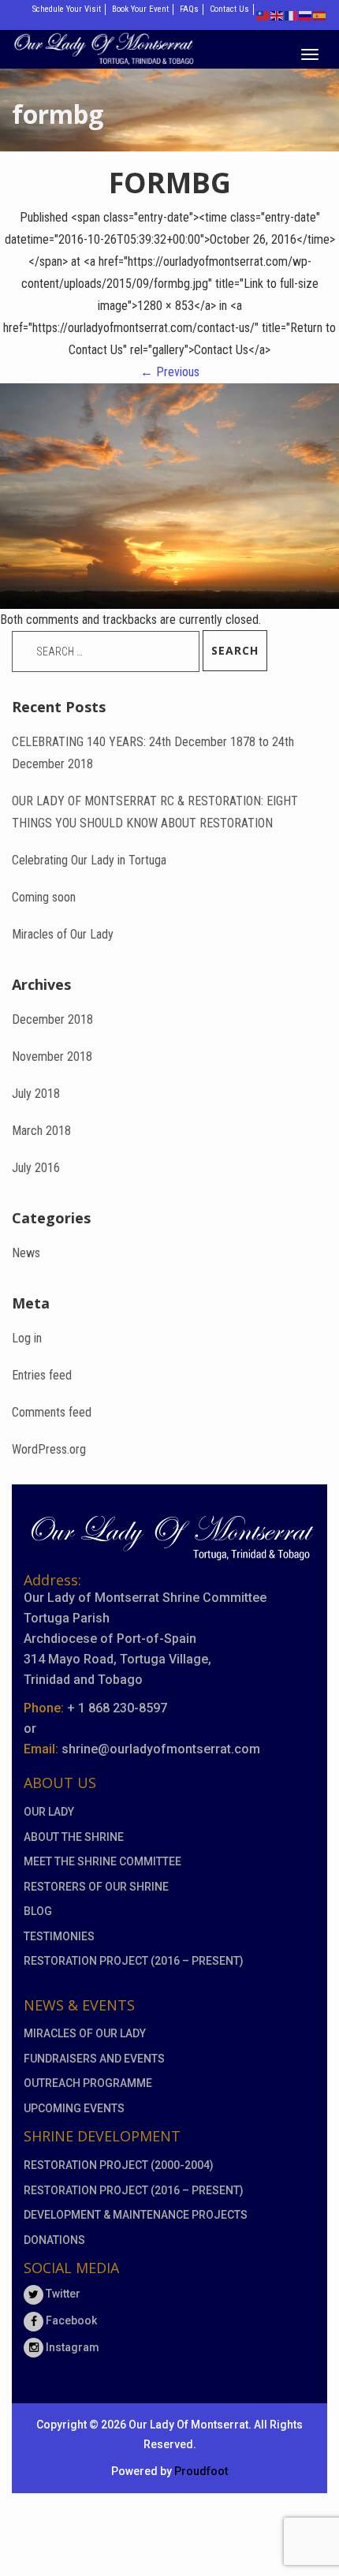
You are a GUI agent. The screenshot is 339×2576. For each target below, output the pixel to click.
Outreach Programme (88, 2083)
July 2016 (36, 1168)
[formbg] (169, 495)
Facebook (70, 2320)
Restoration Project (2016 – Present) (134, 1961)
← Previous (170, 372)
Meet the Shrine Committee (102, 1861)
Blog (38, 1911)
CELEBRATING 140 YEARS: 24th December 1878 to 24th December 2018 (153, 753)
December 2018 (52, 1019)
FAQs (189, 9)
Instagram (71, 2347)
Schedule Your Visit (67, 9)
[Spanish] (320, 15)
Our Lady (49, 1812)
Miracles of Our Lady (63, 934)
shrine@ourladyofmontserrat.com (161, 1749)
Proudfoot (201, 2471)
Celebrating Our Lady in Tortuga (89, 860)
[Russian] (306, 15)
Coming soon (44, 897)
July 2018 (36, 1094)
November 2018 (52, 1057)
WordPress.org (49, 1449)
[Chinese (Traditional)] (263, 15)
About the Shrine (74, 1837)
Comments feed (52, 1412)
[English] (278, 15)
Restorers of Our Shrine (96, 1887)
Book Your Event (140, 9)
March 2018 (41, 1131)
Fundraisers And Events (94, 2059)
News (26, 1253)
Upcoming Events (74, 2108)
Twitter (62, 2294)
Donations (54, 2240)
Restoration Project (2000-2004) (119, 2165)
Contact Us (229, 9)
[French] (292, 15)
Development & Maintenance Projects (136, 2215)
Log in (27, 1338)
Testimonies (59, 1936)
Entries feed (42, 1375)
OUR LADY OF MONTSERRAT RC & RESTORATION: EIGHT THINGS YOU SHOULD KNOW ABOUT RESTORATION (155, 812)
